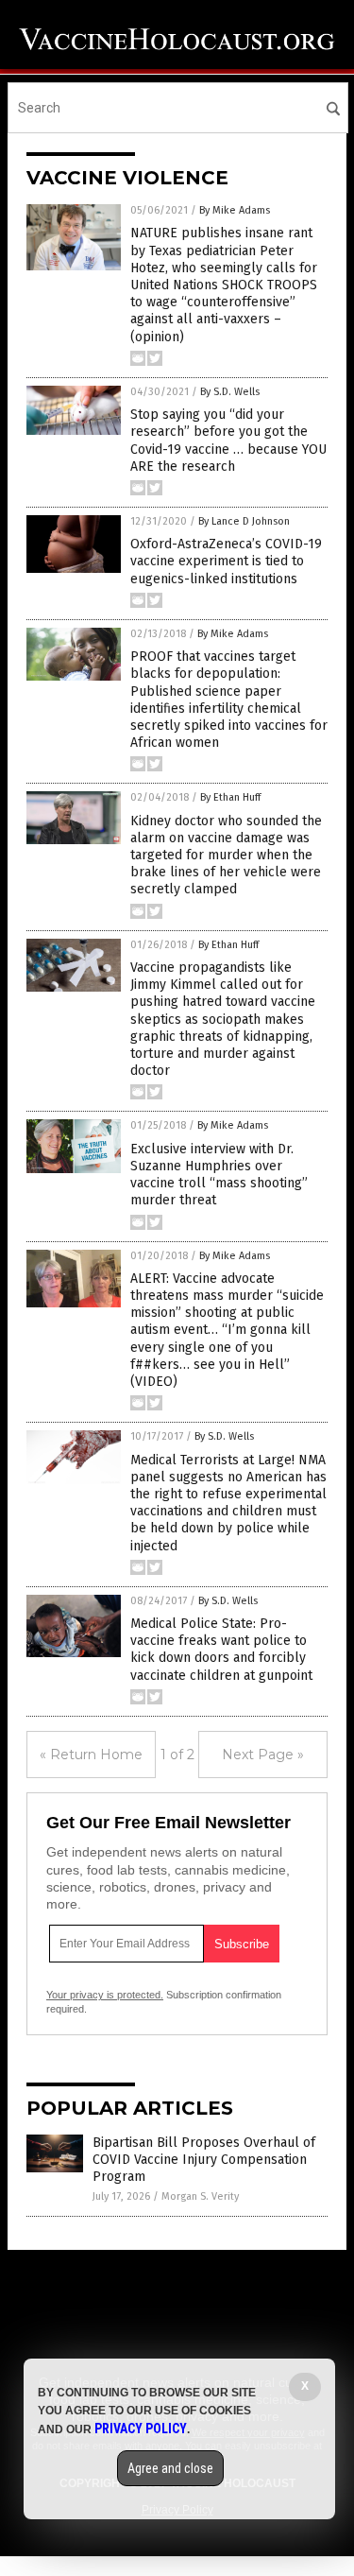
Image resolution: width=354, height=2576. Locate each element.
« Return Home (91, 1755)
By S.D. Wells (230, 392)
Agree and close (170, 2468)
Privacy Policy (141, 2429)
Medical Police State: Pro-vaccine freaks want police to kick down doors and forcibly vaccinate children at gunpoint (221, 1650)
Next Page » (263, 1755)
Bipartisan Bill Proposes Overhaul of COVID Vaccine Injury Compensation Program (204, 2160)
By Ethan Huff (230, 797)
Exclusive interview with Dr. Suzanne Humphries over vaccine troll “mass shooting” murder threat (219, 1175)
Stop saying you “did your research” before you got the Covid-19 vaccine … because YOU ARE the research (228, 441)
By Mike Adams (235, 210)
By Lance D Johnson (244, 521)
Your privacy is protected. (105, 1995)
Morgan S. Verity (200, 2196)
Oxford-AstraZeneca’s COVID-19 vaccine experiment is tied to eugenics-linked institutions (226, 561)
